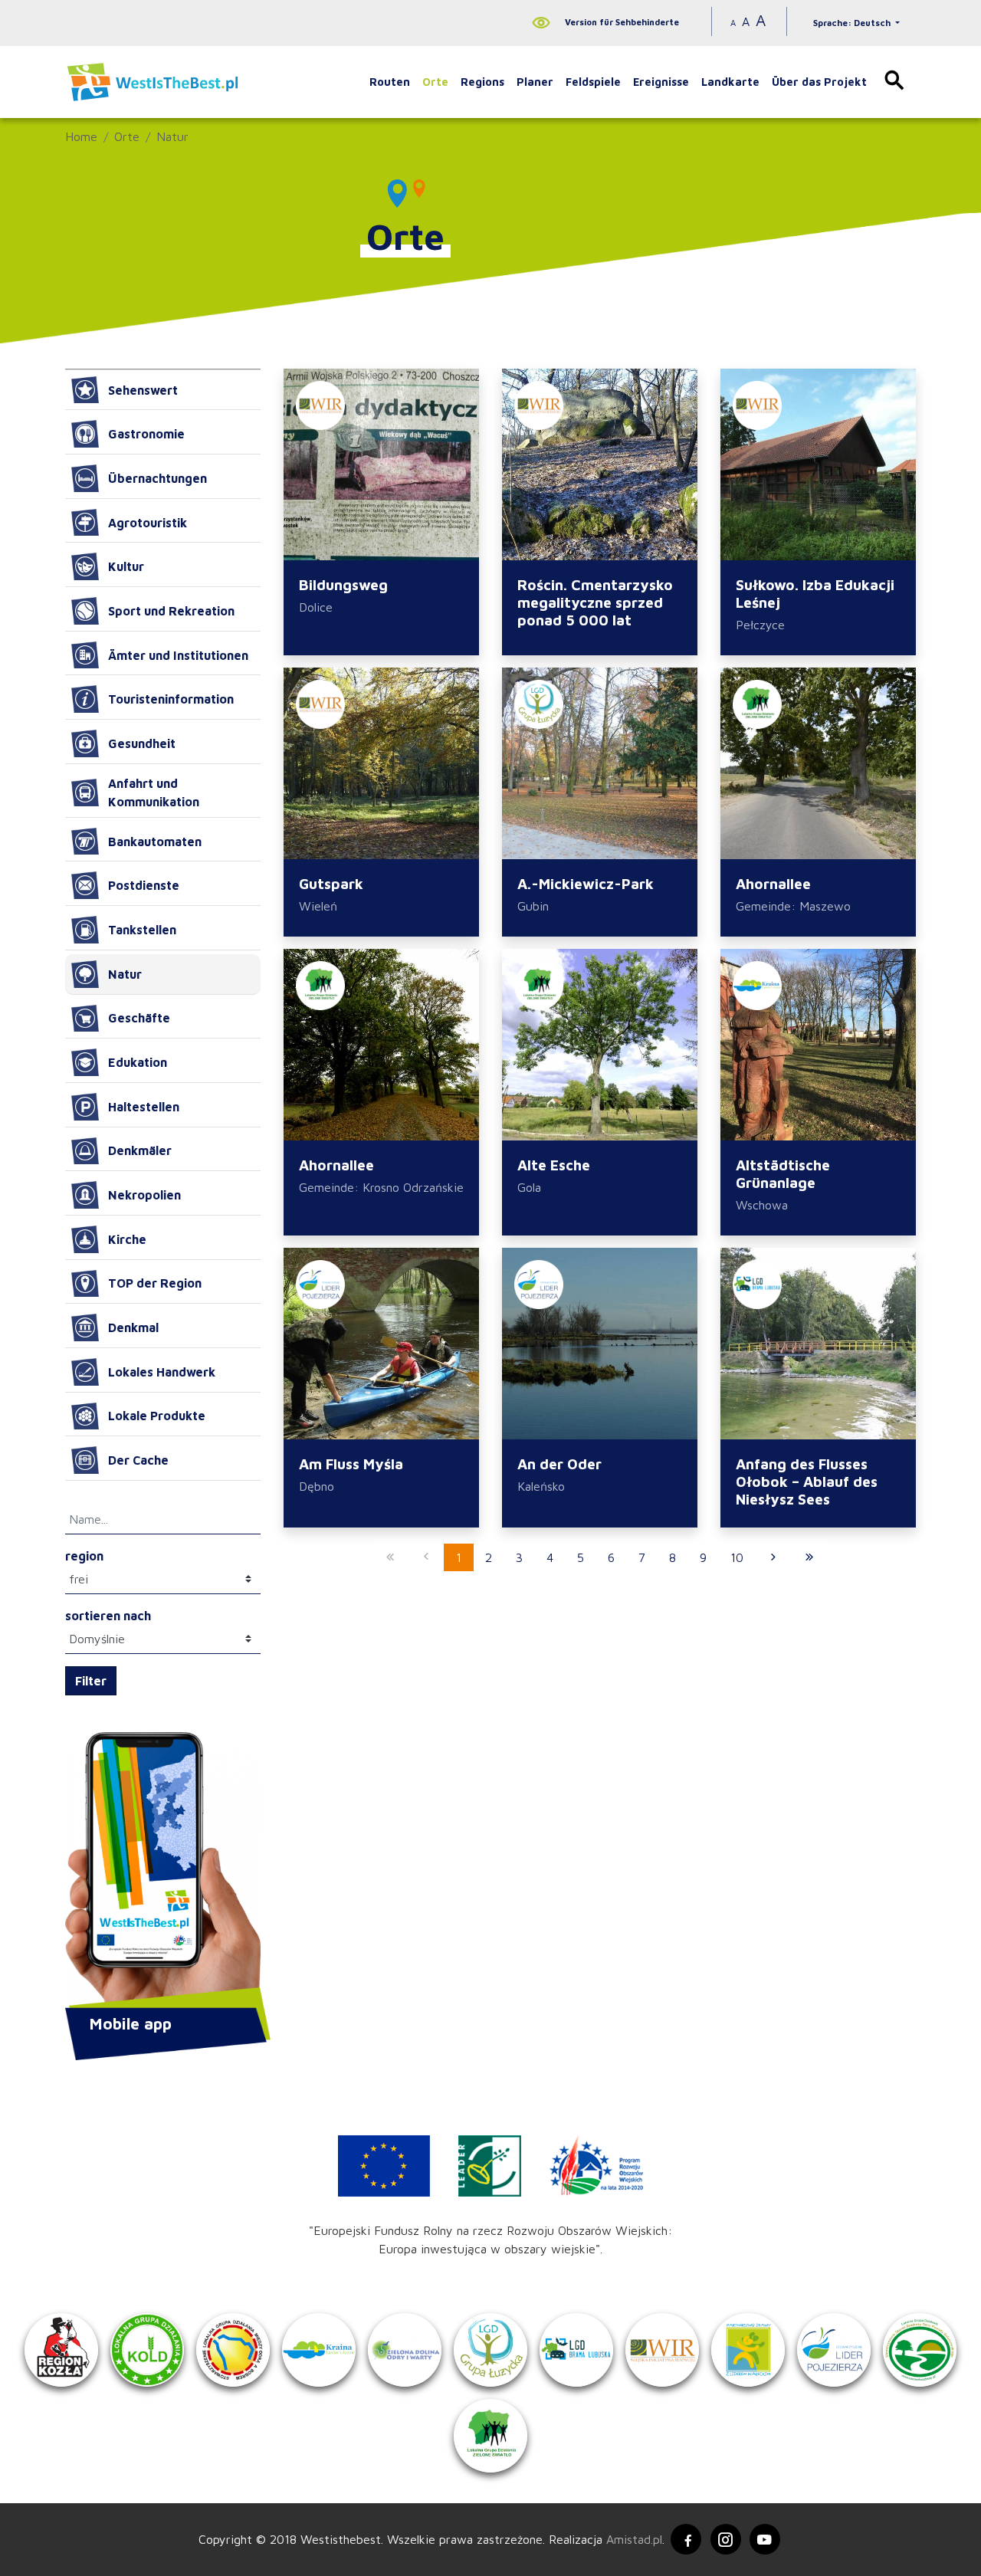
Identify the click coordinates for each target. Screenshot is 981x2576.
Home (81, 136)
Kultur (126, 566)
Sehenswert (143, 390)
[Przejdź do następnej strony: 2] (773, 1557)
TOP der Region (155, 1283)
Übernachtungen (157, 478)
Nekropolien (144, 1195)
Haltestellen (144, 1107)
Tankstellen (142, 930)
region (84, 1556)
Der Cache (138, 1460)
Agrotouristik (148, 523)
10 (737, 1557)
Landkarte (730, 82)
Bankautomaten (155, 842)
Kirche (127, 1239)
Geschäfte (139, 1018)
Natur (172, 136)
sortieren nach (108, 1616)
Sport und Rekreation (171, 611)
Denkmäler (140, 1150)
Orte (435, 82)
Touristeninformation (171, 699)
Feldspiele (593, 82)
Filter (91, 1681)
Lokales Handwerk (162, 1372)
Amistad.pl (634, 2539)
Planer (535, 82)
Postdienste (144, 885)
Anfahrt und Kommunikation (154, 792)
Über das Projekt (819, 82)
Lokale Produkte (157, 1416)
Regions (482, 82)
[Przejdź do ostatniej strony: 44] (809, 1557)
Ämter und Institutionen (178, 655)
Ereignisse (661, 82)
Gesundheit (142, 743)
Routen (390, 82)
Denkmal (133, 1327)
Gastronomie (146, 434)
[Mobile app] (163, 1872)
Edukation (138, 1062)
